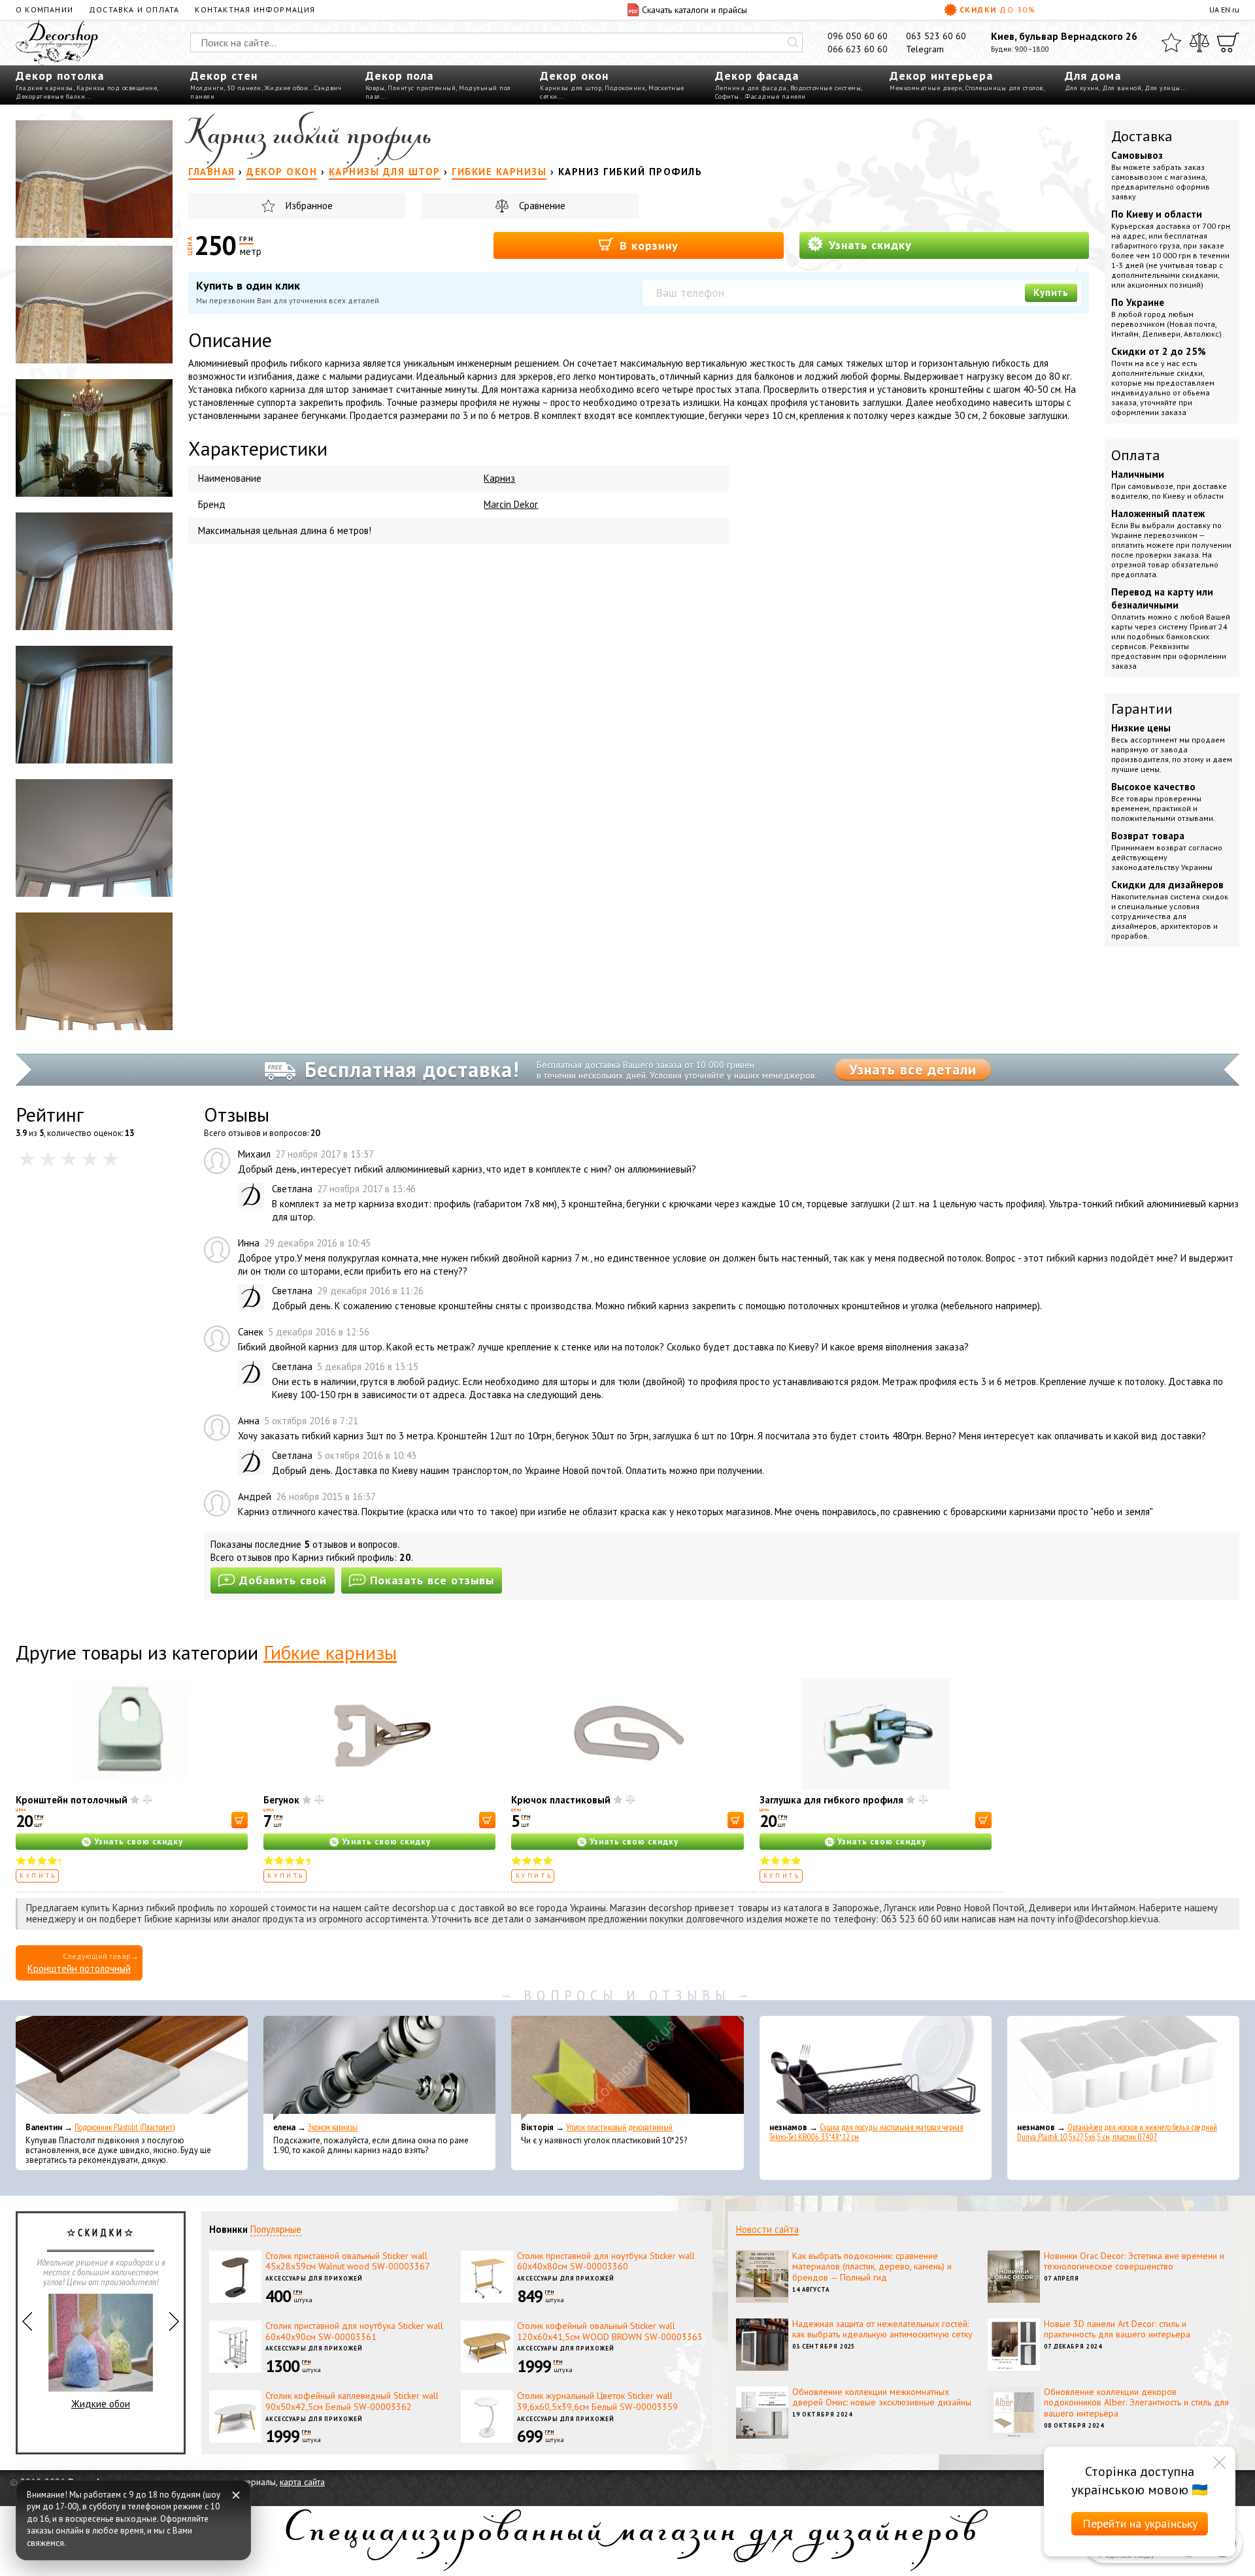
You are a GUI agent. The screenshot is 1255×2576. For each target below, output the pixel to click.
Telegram (925, 49)
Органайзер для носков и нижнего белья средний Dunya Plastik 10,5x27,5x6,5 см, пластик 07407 (1117, 2132)
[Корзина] (1228, 42)
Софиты (727, 96)
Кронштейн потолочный (72, 1800)
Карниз (499, 478)
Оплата (1136, 455)
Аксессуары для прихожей (314, 2278)
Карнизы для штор (571, 88)
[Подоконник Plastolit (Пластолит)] (132, 2068)
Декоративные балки (50, 96)
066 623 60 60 (858, 49)
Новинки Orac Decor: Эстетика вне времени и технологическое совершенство (1134, 2261)
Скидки (997, 9)
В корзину (647, 245)
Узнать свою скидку (139, 1842)
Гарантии (1142, 709)
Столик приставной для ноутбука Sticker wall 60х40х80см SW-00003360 (606, 2261)
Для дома (1093, 75)
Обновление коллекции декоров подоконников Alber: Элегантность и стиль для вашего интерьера (1136, 2403)
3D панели (244, 88)
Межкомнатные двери (926, 88)
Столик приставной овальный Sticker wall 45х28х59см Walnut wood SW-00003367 (348, 2261)
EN (1226, 9)
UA (1214, 9)
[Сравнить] (1199, 42)
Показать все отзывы (432, 1580)
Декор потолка (60, 75)
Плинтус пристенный (422, 88)
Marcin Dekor (511, 504)
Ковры (375, 88)
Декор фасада (757, 75)
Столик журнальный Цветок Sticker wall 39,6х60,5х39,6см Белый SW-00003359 (597, 2401)
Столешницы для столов (1004, 88)
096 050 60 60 (858, 36)
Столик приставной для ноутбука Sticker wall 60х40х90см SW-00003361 (354, 2331)
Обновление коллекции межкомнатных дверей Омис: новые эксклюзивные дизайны (882, 2397)
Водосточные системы (826, 88)
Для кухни (1082, 88)
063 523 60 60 (936, 36)
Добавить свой (283, 1580)
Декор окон (574, 75)
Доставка (1142, 136)
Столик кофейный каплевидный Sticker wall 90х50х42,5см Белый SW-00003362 (352, 2401)
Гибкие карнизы (330, 1652)
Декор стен (224, 75)
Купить (1051, 293)
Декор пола (399, 75)
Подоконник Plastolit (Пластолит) (125, 2127)
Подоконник (625, 88)
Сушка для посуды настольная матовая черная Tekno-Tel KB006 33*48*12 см (866, 2132)
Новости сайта (767, 2229)
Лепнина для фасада (751, 88)
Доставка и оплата (134, 9)
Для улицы (1163, 88)
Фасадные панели (776, 96)
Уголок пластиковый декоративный (619, 2127)
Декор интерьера (941, 75)
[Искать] (793, 42)
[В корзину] (240, 1820)
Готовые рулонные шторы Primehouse (101, 2377)
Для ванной (1122, 88)
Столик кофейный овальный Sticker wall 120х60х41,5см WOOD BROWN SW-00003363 (610, 2331)
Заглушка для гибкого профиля (831, 1800)
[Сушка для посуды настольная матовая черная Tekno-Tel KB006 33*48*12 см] (876, 2068)
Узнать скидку (868, 245)
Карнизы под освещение (117, 88)
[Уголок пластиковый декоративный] (627, 2068)
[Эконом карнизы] (379, 2068)
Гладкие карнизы (44, 88)
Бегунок (281, 1800)
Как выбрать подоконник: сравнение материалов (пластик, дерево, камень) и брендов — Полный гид (872, 2267)
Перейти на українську (1140, 2523)
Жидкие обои (287, 88)
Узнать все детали (913, 1069)
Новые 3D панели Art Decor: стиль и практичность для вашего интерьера (1117, 2329)
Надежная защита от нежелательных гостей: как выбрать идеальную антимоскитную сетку (882, 2329)
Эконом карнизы (333, 2127)
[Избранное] (1171, 42)
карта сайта (302, 2482)
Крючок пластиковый (561, 1800)
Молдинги (207, 88)
